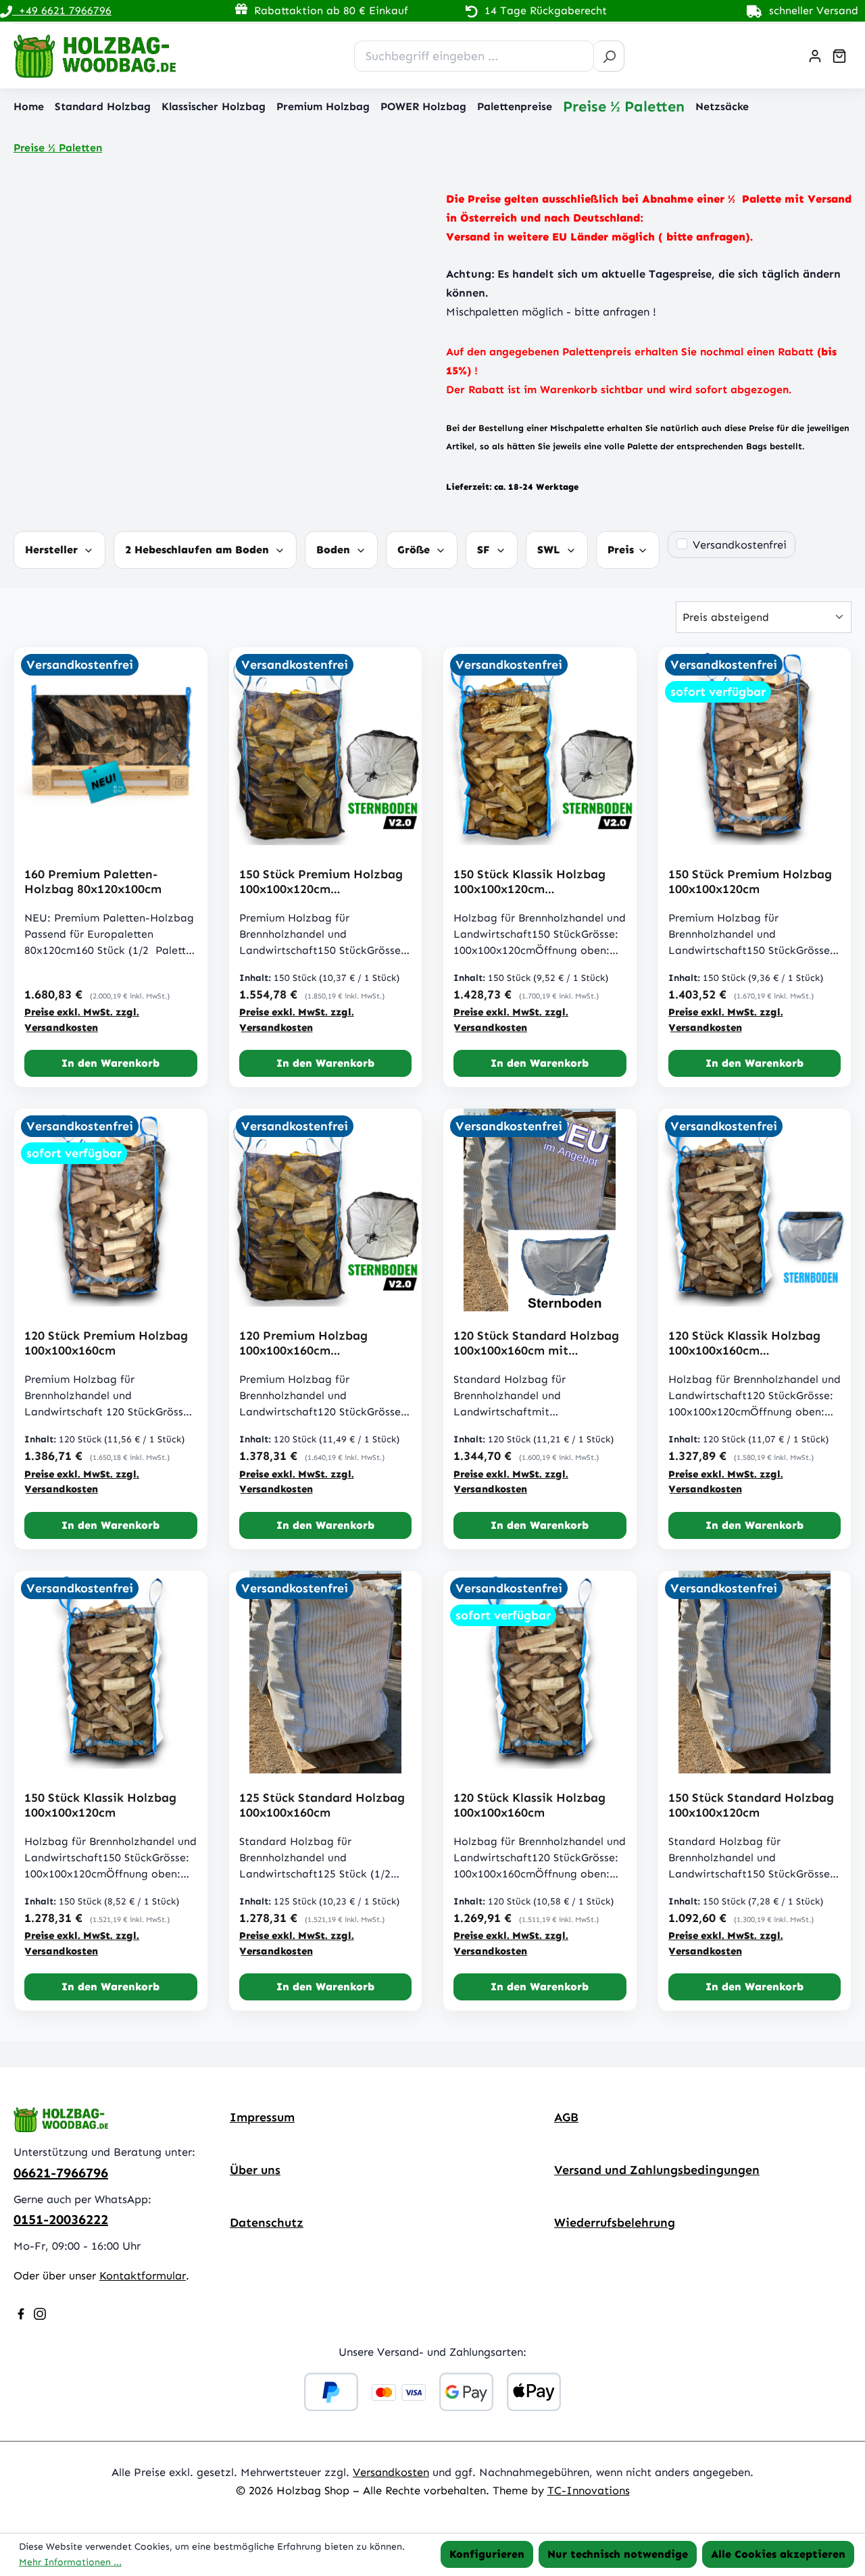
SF (485, 550)
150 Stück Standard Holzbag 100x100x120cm (751, 1805)
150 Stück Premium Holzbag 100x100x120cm (750, 882)
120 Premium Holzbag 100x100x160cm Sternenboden (303, 1343)
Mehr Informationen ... (70, 2562)
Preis (622, 550)
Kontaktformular (143, 2275)
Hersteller (53, 550)
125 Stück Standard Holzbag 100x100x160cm (322, 1805)
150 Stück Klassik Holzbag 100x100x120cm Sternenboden (529, 882)
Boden (335, 550)
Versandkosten (391, 2472)
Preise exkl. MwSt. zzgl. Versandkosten (82, 1020)
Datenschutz (267, 2223)
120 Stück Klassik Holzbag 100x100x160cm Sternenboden (744, 1343)
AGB (566, 2117)
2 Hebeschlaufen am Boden (199, 550)
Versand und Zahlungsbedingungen (657, 2170)
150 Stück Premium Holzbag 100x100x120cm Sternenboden (321, 882)
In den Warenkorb (110, 1063)
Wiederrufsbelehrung (615, 2223)
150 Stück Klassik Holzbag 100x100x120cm (100, 1805)
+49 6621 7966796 (62, 10)
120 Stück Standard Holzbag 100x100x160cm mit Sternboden (536, 1343)
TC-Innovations (589, 2490)
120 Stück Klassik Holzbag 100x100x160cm (529, 1805)
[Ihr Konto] (815, 56)
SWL (550, 550)
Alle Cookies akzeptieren (778, 2554)
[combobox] (474, 56)
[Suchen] (609, 56)
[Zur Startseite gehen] (95, 56)
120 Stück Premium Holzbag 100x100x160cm (106, 1343)
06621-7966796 (61, 2173)
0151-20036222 (61, 2219)
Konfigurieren (487, 2554)
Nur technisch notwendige (618, 2554)
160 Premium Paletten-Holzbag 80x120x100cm (93, 882)
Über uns (255, 2170)
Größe (415, 550)
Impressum (262, 2117)
